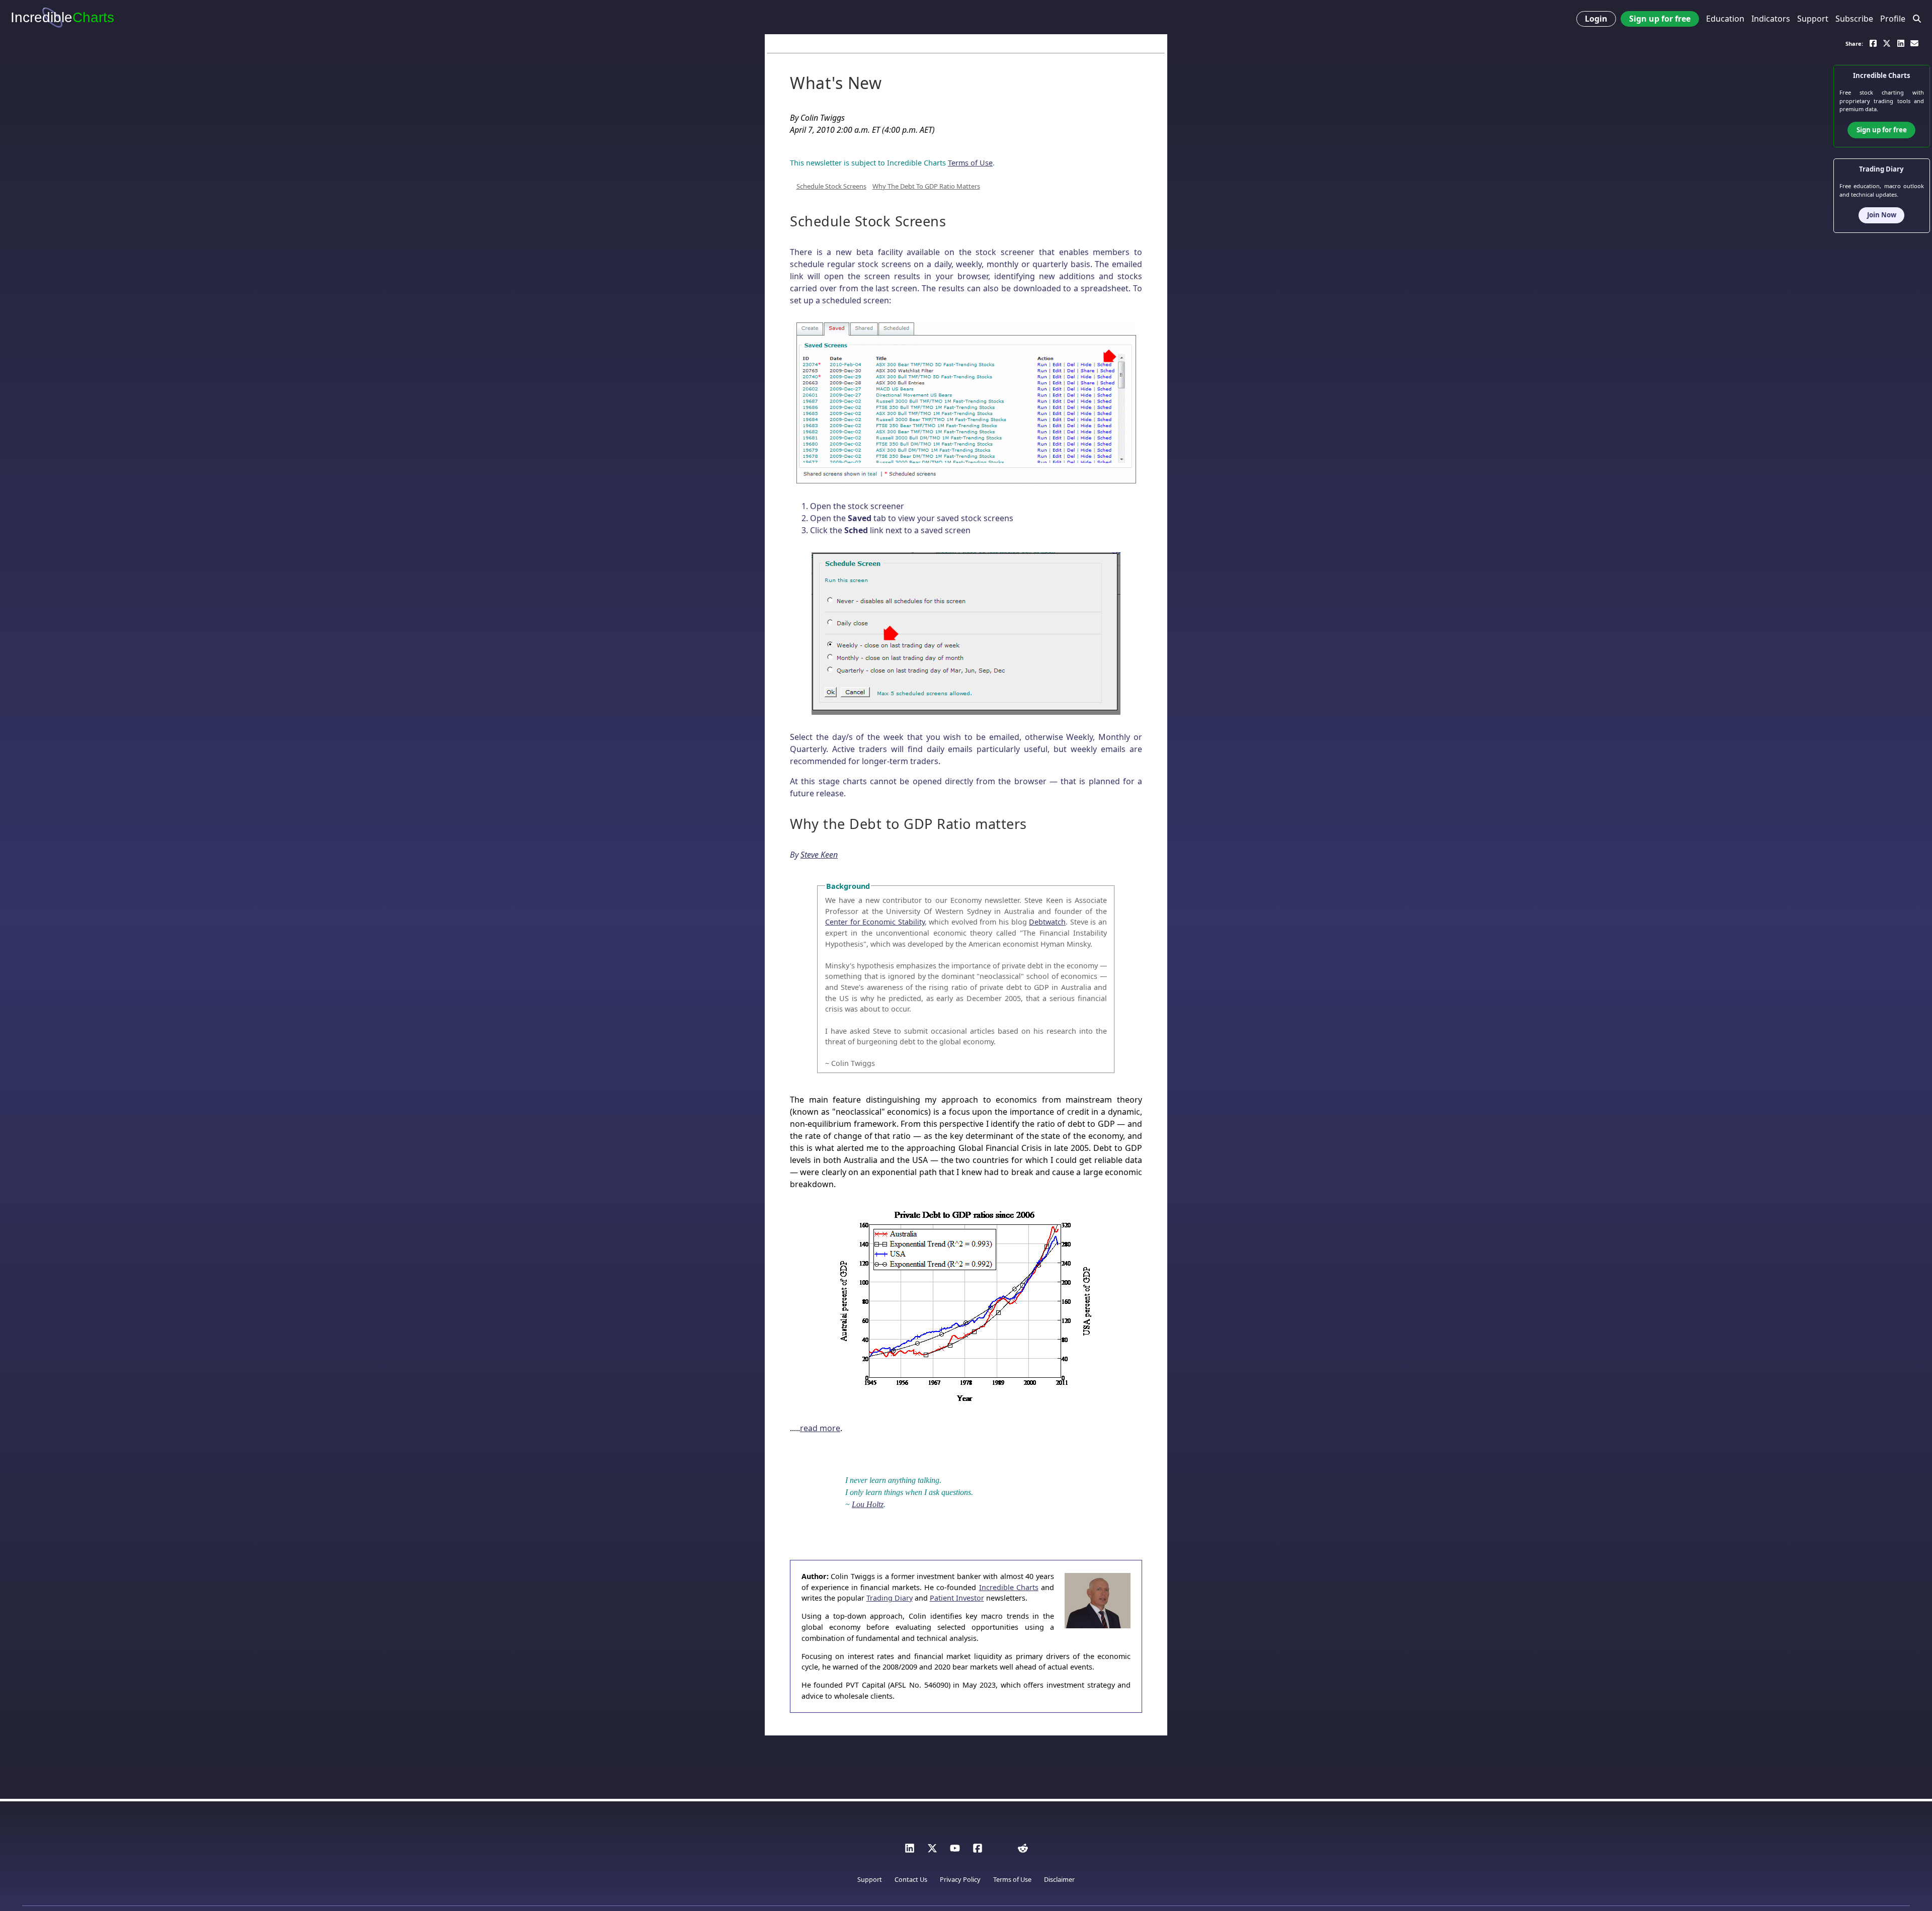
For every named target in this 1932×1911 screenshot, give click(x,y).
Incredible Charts (1009, 1587)
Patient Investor (957, 1598)
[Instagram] (1000, 1851)
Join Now (1882, 215)
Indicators (1771, 19)
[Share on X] (1887, 43)
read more (820, 1428)
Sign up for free (1660, 19)
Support (1813, 19)
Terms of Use (970, 163)
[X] (932, 1851)
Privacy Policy (960, 1879)
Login (1596, 19)
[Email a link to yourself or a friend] (1914, 43)
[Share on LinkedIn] (1901, 43)
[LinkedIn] (910, 1851)
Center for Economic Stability (875, 922)
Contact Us (911, 1879)
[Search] (1917, 19)
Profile (1893, 19)
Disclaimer (1059, 1879)
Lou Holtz (868, 1504)
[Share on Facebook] (1873, 43)
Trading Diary (890, 1598)
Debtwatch (1047, 922)
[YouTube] (955, 1851)
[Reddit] (1023, 1851)
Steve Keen (819, 855)
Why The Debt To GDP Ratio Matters (926, 186)
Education (1725, 19)
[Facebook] (978, 1851)
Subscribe (1854, 19)
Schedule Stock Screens (831, 186)
